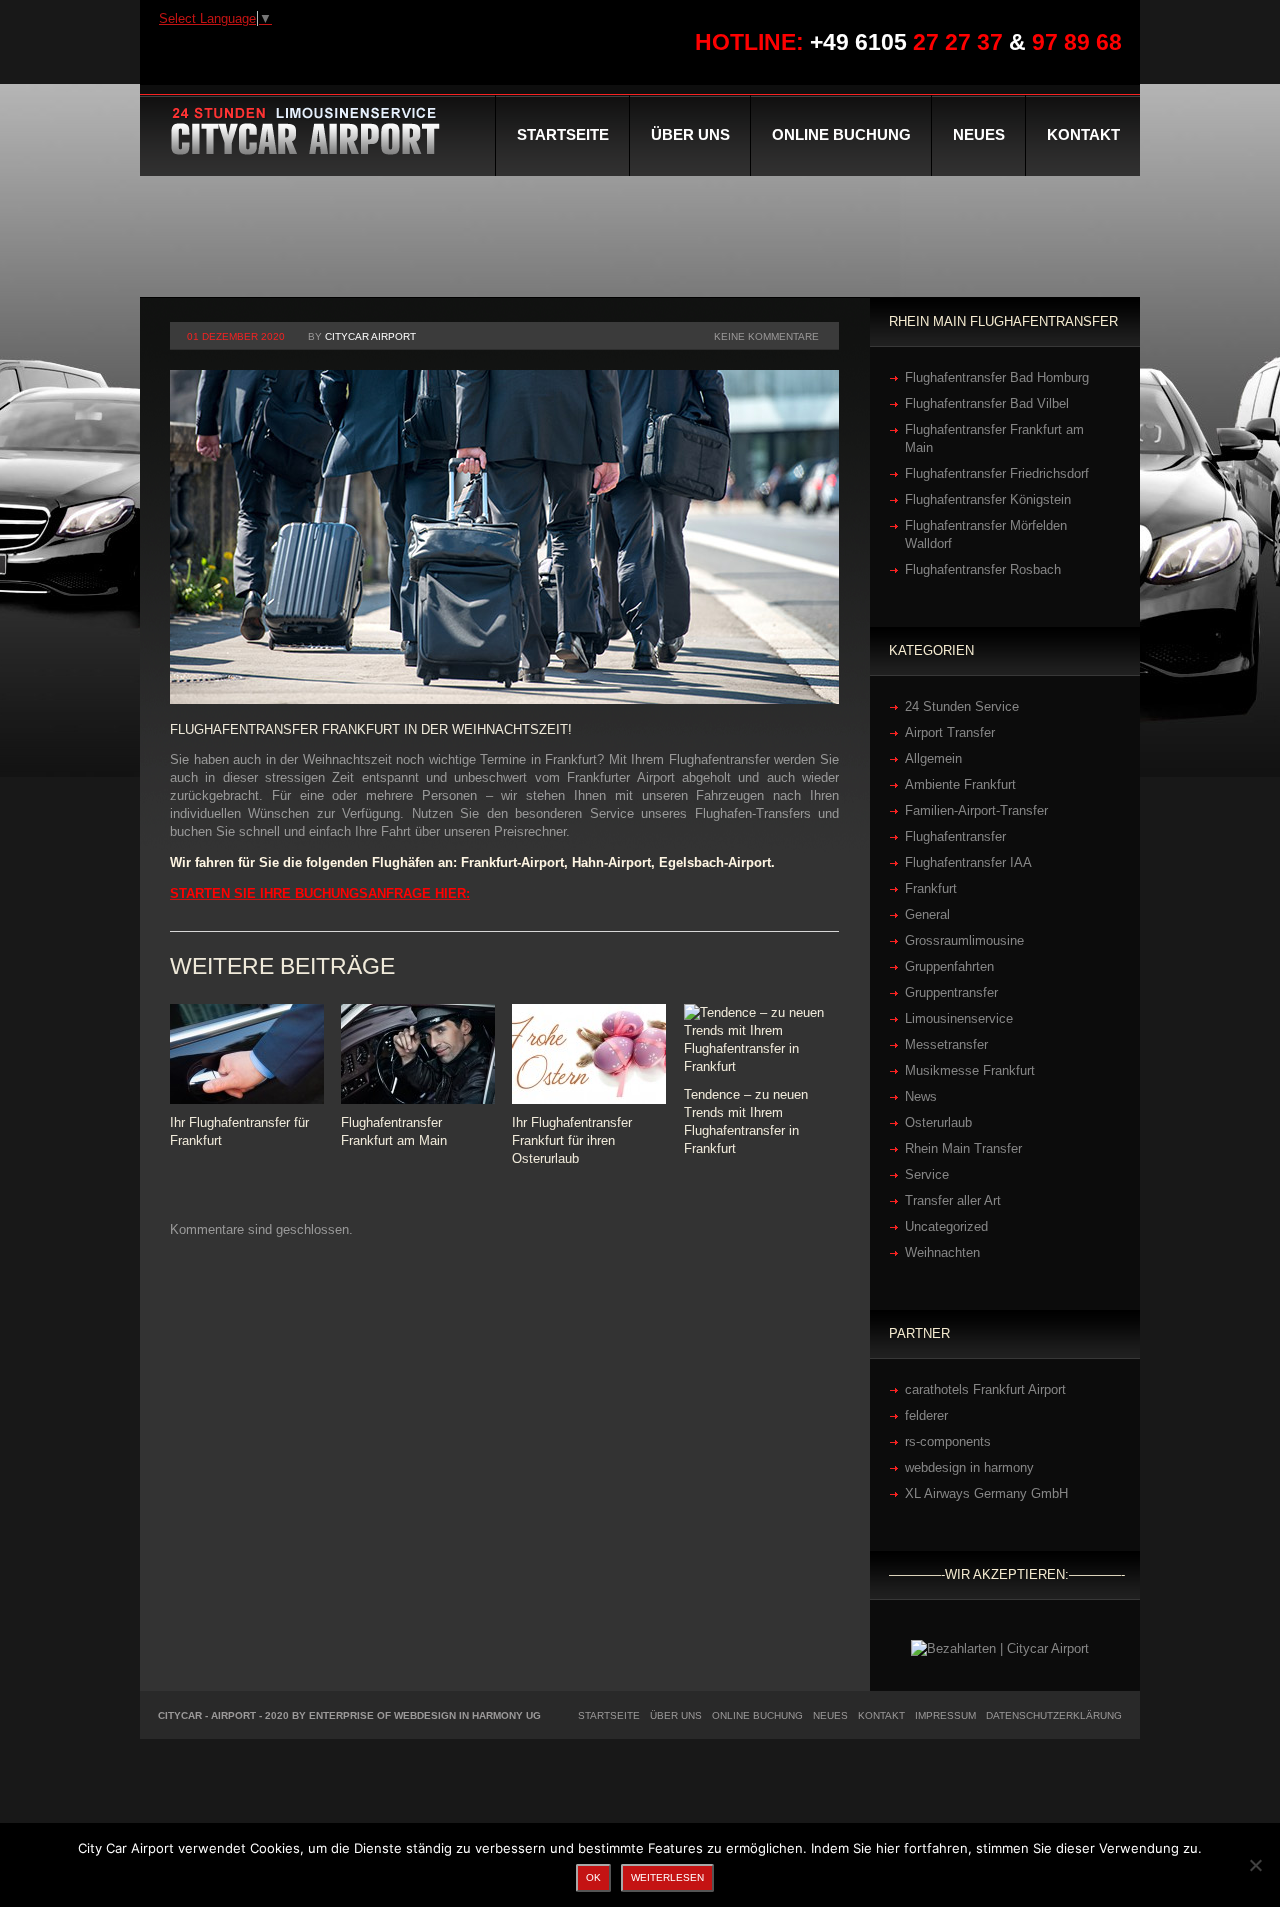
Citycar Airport (370, 336)
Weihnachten (942, 1252)
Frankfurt (931, 888)
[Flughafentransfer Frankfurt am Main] (418, 1054)
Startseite (563, 134)
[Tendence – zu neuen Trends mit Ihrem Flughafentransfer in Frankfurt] (761, 1040)
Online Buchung (841, 134)
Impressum (945, 1715)
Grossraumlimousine (964, 940)
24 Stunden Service (962, 706)
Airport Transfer (950, 732)
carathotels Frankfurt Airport (985, 1389)
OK (593, 1877)
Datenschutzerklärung (1054, 1715)
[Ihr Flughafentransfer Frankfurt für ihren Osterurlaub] (589, 1054)
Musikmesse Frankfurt (970, 1070)
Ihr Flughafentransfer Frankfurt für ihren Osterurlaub (572, 1140)
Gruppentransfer (951, 992)
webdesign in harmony (969, 1467)
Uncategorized (946, 1226)
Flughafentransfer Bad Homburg (997, 377)
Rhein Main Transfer (963, 1148)
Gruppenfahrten (949, 966)
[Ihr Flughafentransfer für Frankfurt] (247, 1054)
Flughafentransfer (955, 836)
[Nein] (1255, 1865)
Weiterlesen (667, 1877)
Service (927, 1174)
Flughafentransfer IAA (968, 862)
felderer (926, 1415)
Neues (979, 134)
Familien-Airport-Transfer (976, 810)
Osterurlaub (938, 1122)
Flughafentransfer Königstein (988, 499)
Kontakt (1083, 134)
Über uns (690, 134)
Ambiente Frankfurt (960, 784)
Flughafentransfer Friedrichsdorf (997, 473)
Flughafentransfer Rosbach (983, 569)
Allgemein (933, 758)
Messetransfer (946, 1044)
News (921, 1096)
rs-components (948, 1441)
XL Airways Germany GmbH (986, 1493)
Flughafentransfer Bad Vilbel (987, 403)
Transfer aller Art (953, 1200)
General (927, 914)
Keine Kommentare (766, 336)
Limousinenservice (959, 1018)
